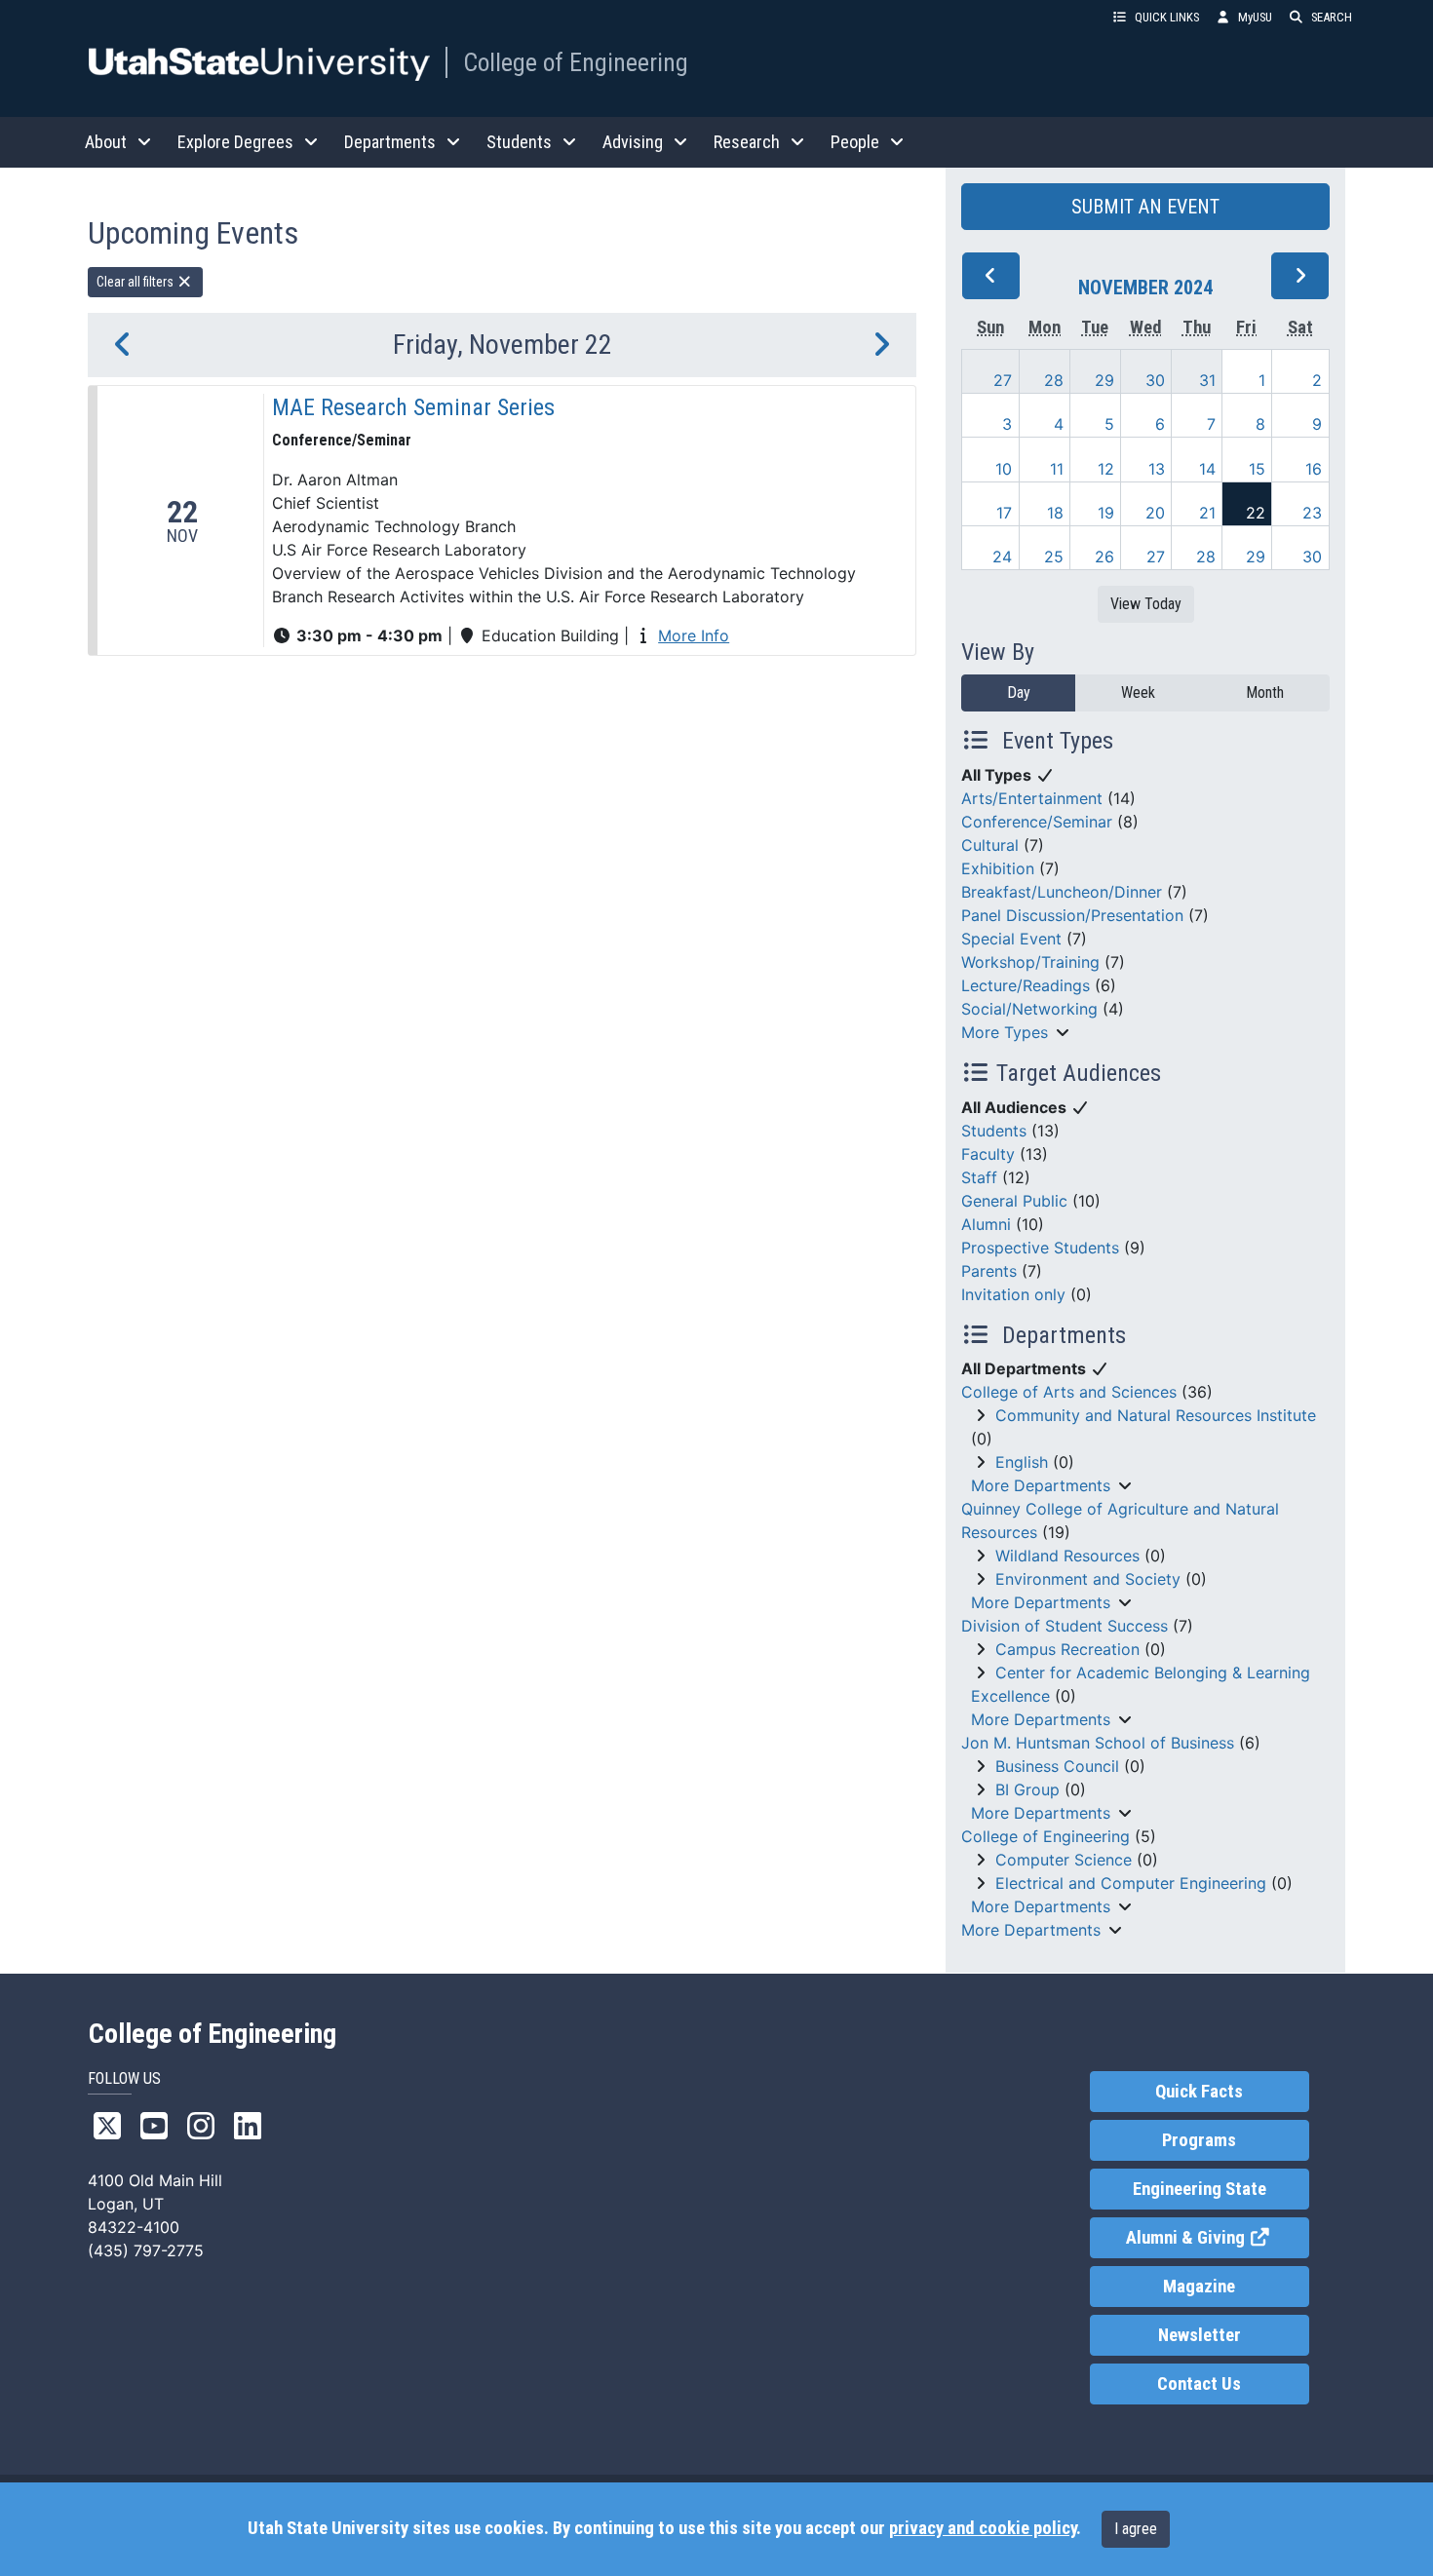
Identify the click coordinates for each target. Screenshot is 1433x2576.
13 (1157, 469)
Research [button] (747, 142)
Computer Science (1064, 1860)
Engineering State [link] (1200, 2189)
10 (1004, 469)
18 (1055, 513)
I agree (1136, 2529)
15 (1257, 469)
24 (1002, 557)
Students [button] (519, 142)
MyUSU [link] (1255, 17)
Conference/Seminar (1037, 822)
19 (1106, 513)
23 (1312, 513)
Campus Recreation (1067, 1649)
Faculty (988, 1154)
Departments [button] (390, 142)
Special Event (1011, 939)
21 (1207, 513)
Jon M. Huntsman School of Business (1098, 1743)
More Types (1005, 1032)
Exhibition (998, 868)
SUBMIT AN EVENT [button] (1145, 207)
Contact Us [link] (1199, 2384)
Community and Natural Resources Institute (1156, 1415)
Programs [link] (1199, 2140)
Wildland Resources (1067, 1556)
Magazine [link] (1199, 2287)
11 (1057, 469)
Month (1265, 692)
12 (1106, 469)
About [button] (106, 142)
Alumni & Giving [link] (1217, 2238)
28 (1054, 380)
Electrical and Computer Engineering (1131, 1883)
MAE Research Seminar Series (413, 407)
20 (1155, 513)
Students (994, 1131)
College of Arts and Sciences (1069, 1392)
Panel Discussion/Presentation (1072, 915)
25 (1054, 557)
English (1022, 1462)
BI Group (1027, 1789)
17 (1004, 513)
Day (1019, 692)
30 (1155, 380)
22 (1256, 513)
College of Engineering (576, 62)
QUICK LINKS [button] (1167, 17)
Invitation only (1013, 1294)
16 (1314, 469)
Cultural (990, 845)
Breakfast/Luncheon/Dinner (1062, 892)
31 (1207, 380)
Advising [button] (633, 142)
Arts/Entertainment (1032, 798)
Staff (979, 1177)
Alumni (986, 1224)
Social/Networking (1029, 1009)
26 (1104, 557)
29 (1104, 380)
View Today (1146, 604)
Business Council (1057, 1766)
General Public (1014, 1201)
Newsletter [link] (1200, 2335)
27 (1003, 380)
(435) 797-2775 (146, 2250)
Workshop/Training (1030, 962)
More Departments (1041, 1485)
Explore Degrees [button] (235, 142)
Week (1138, 692)
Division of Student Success (1065, 1626)
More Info (694, 635)
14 (1207, 469)
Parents (989, 1271)
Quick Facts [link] (1199, 2092)
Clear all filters (136, 282)
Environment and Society (1088, 1579)
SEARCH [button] (1332, 17)
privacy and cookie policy (983, 2528)
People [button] (855, 142)
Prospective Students (1040, 1248)
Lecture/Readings (1026, 985)
